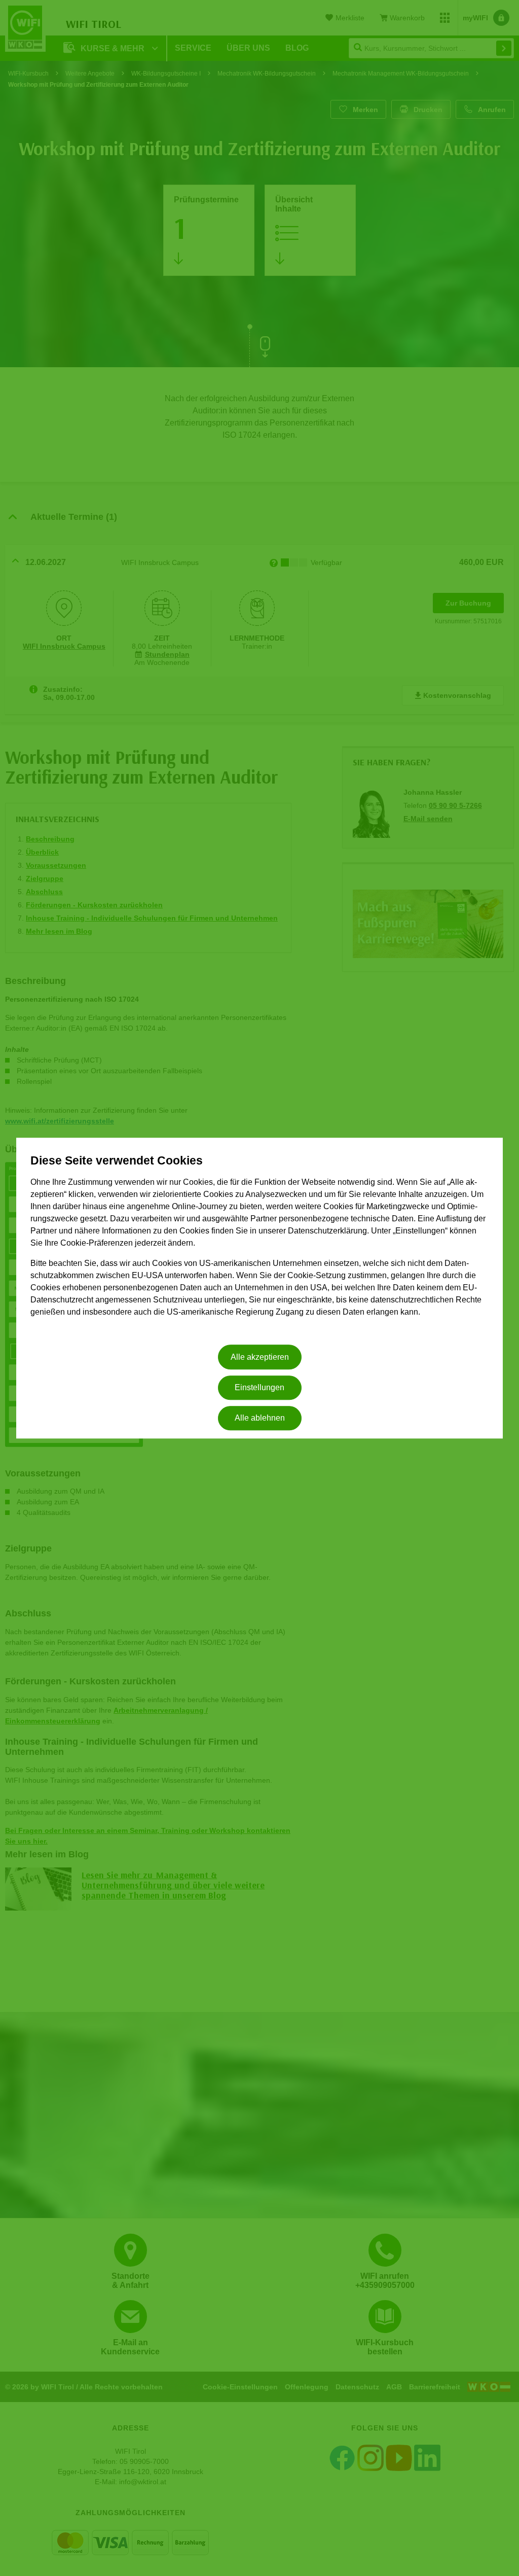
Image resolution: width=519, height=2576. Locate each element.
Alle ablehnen (260, 1418)
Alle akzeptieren (260, 1357)
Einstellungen (259, 1387)
